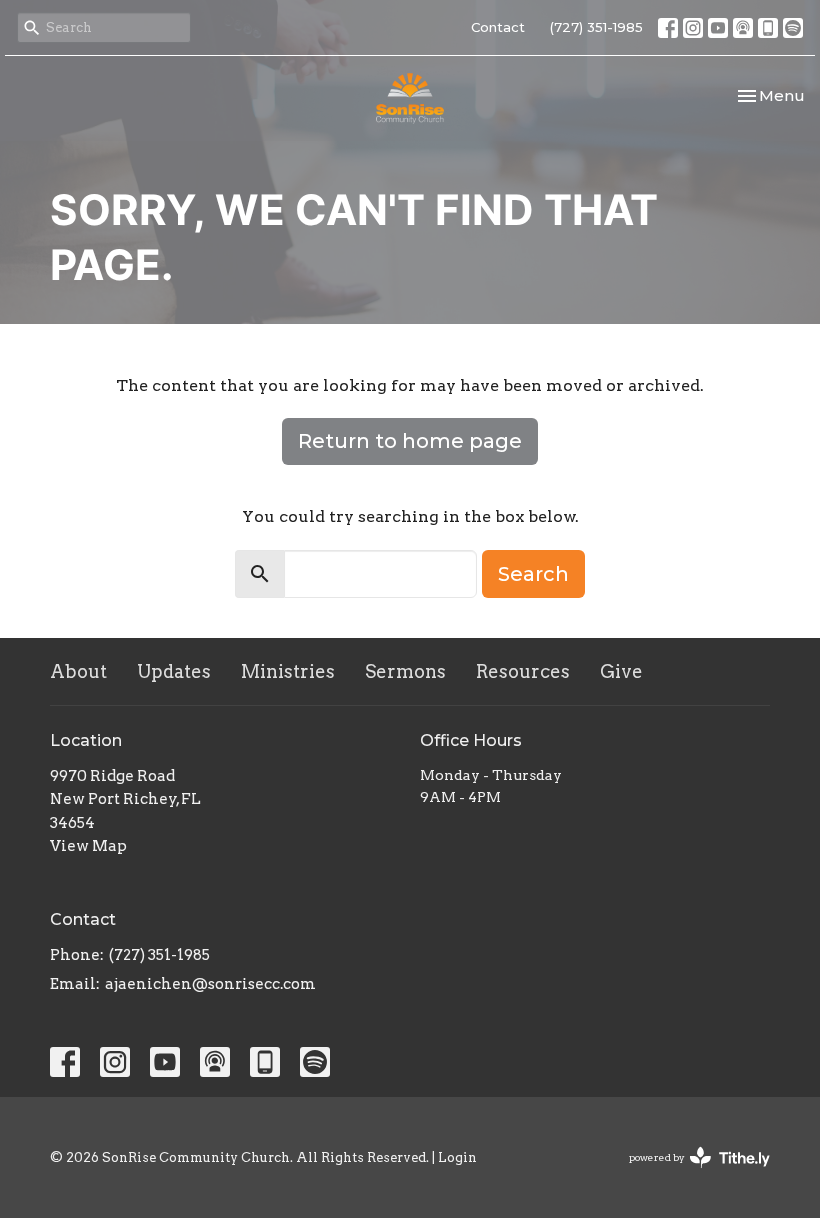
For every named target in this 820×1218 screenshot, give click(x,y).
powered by (689, 1174)
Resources (523, 671)
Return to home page (410, 441)
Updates (174, 671)
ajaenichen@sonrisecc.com (210, 984)
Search (533, 574)
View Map (88, 846)
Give (621, 671)
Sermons (405, 671)
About (78, 671)
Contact (498, 27)
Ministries (288, 671)
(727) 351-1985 (596, 27)
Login (457, 1157)
